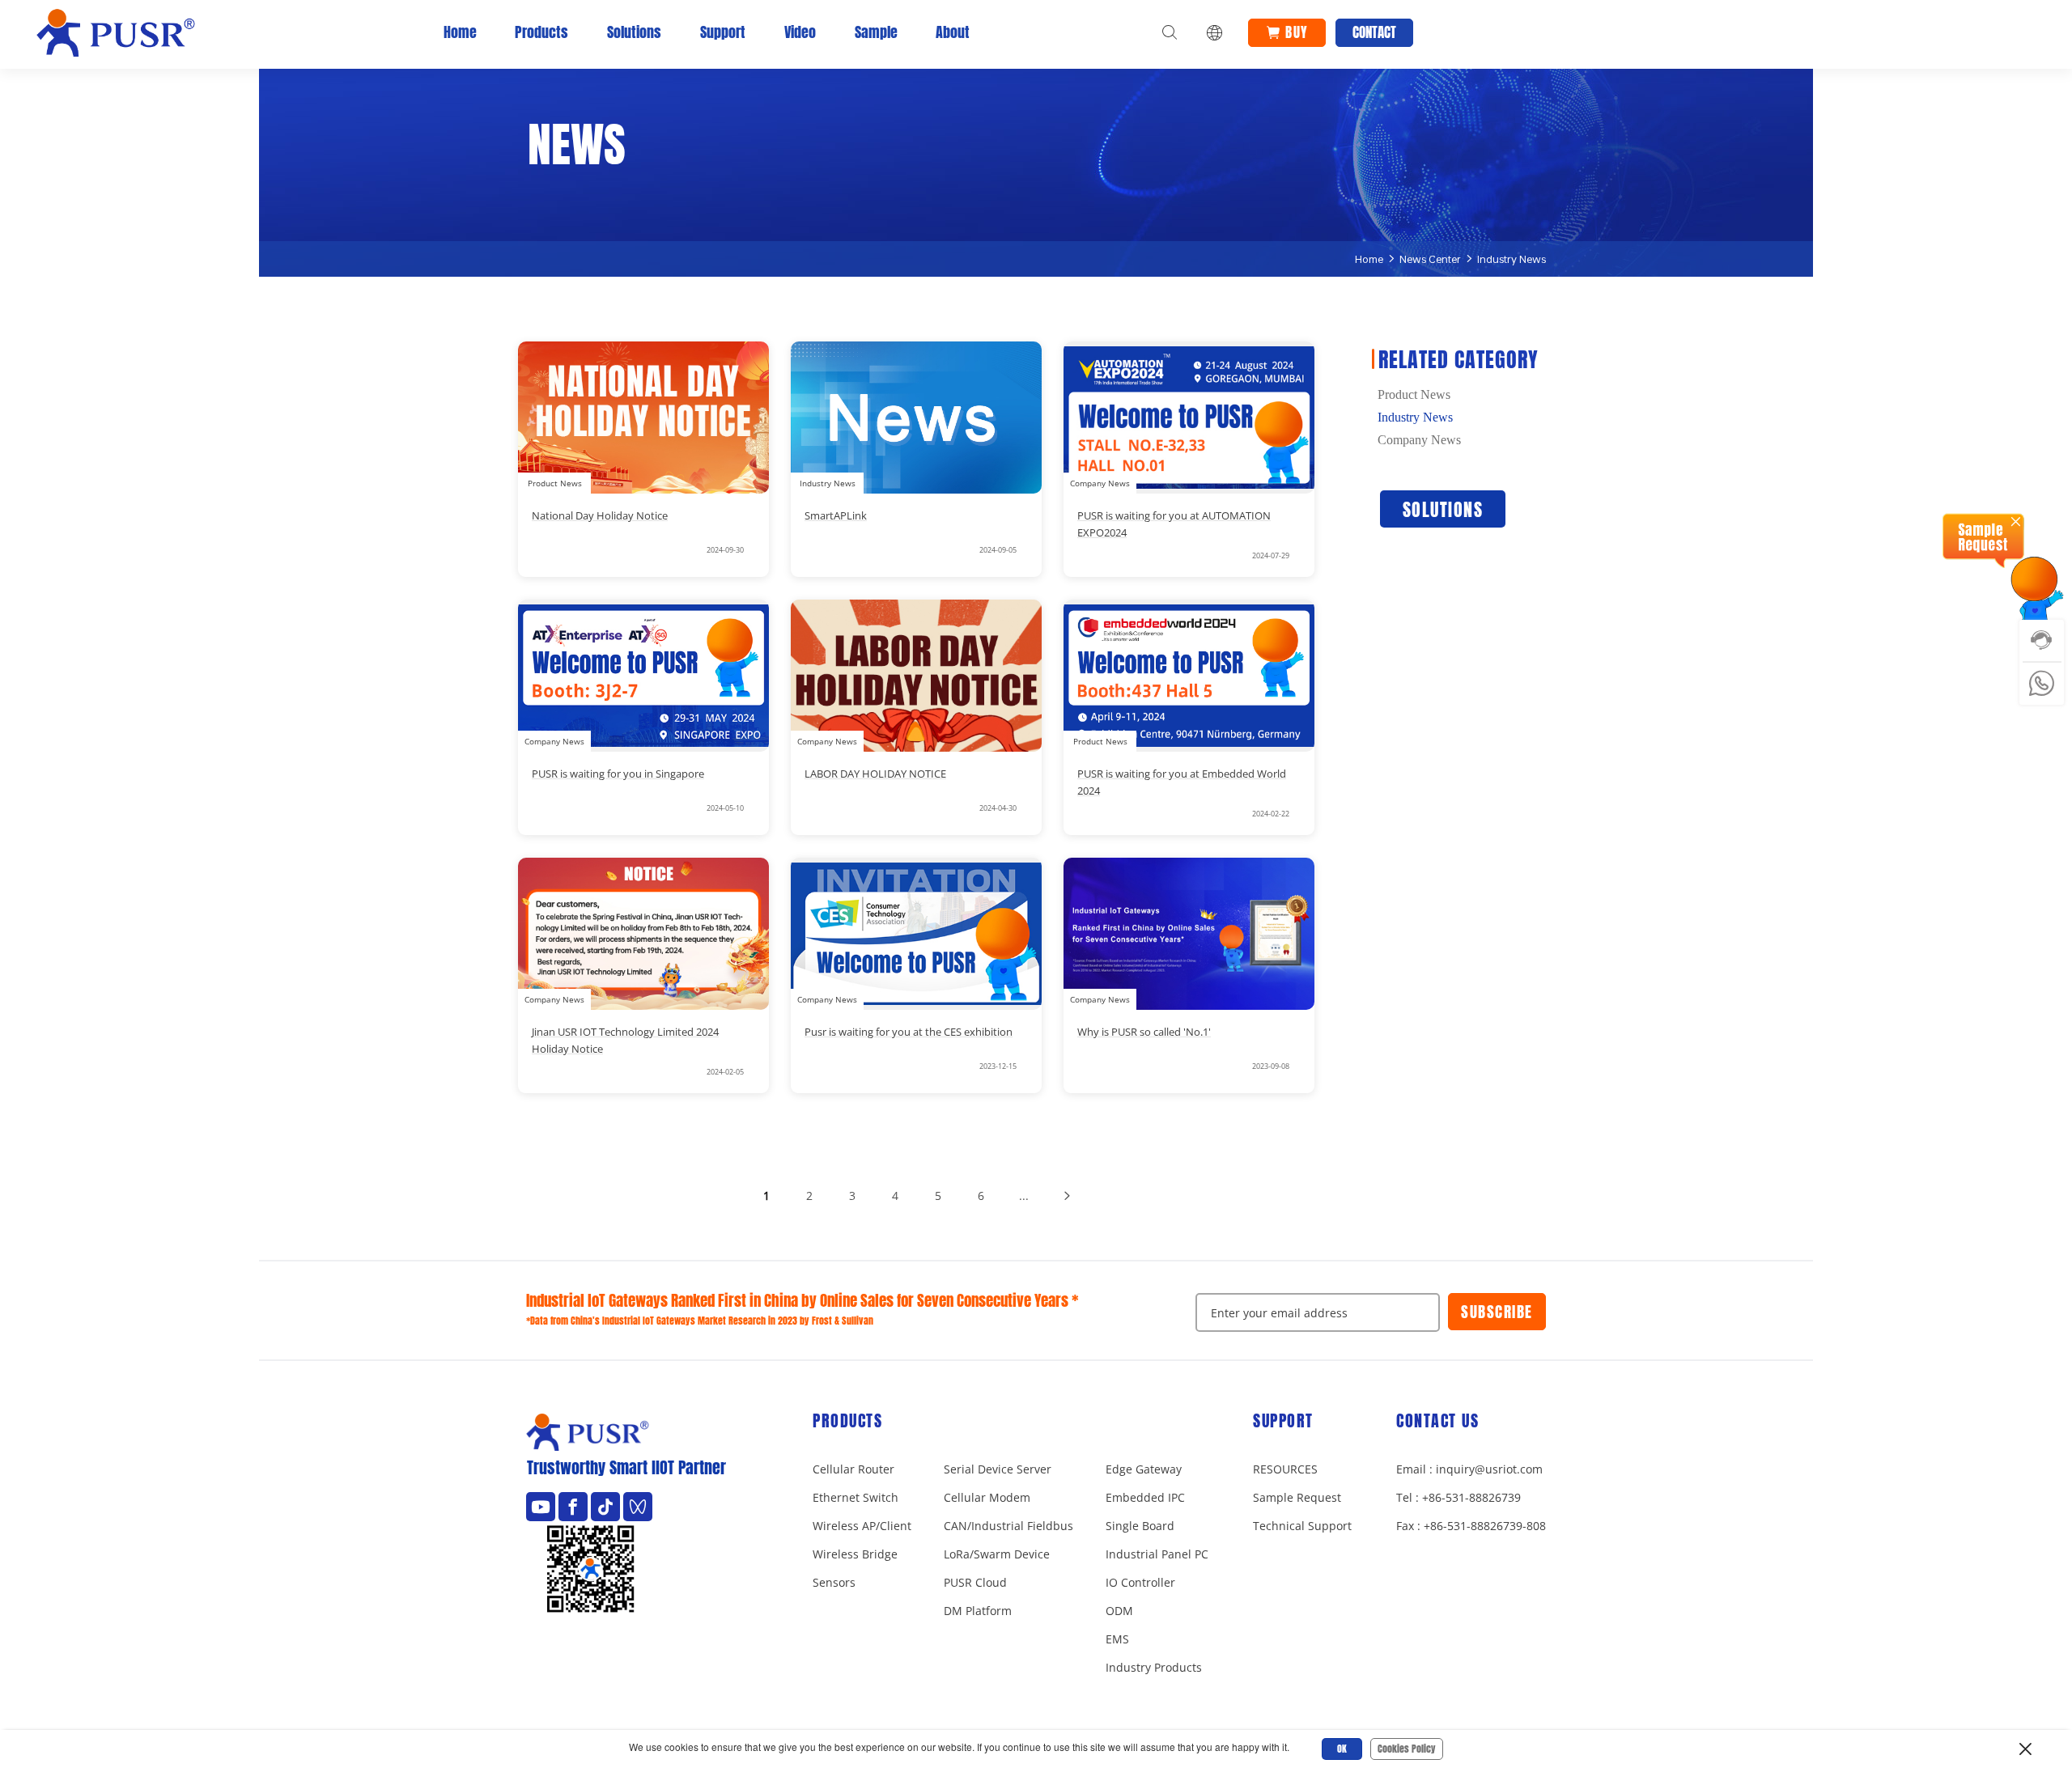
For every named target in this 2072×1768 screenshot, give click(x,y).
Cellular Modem (987, 1497)
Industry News (1512, 259)
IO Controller (1140, 1582)
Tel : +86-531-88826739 (1458, 1497)
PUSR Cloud (975, 1582)
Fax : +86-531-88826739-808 (1471, 1526)
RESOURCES (1285, 1469)
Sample (876, 32)
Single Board (1140, 1526)
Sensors (834, 1582)
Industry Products (1154, 1667)
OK (1342, 1749)
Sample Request (1297, 1497)
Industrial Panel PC (1157, 1554)
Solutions (634, 32)
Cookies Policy (1407, 1749)
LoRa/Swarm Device (997, 1554)
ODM (1119, 1611)
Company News (1419, 440)
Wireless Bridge (855, 1554)
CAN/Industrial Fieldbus (1008, 1526)
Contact (1374, 32)
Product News (1414, 395)
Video (800, 32)
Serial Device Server (998, 1469)
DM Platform (978, 1611)
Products (541, 32)
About (953, 32)
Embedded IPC (1145, 1497)
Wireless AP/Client (862, 1526)
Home (460, 32)
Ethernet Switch (856, 1497)
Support (723, 32)
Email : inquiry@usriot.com (1469, 1469)
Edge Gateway (1144, 1469)
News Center (1430, 259)
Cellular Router (853, 1469)
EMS (1117, 1639)
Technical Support (1302, 1526)
